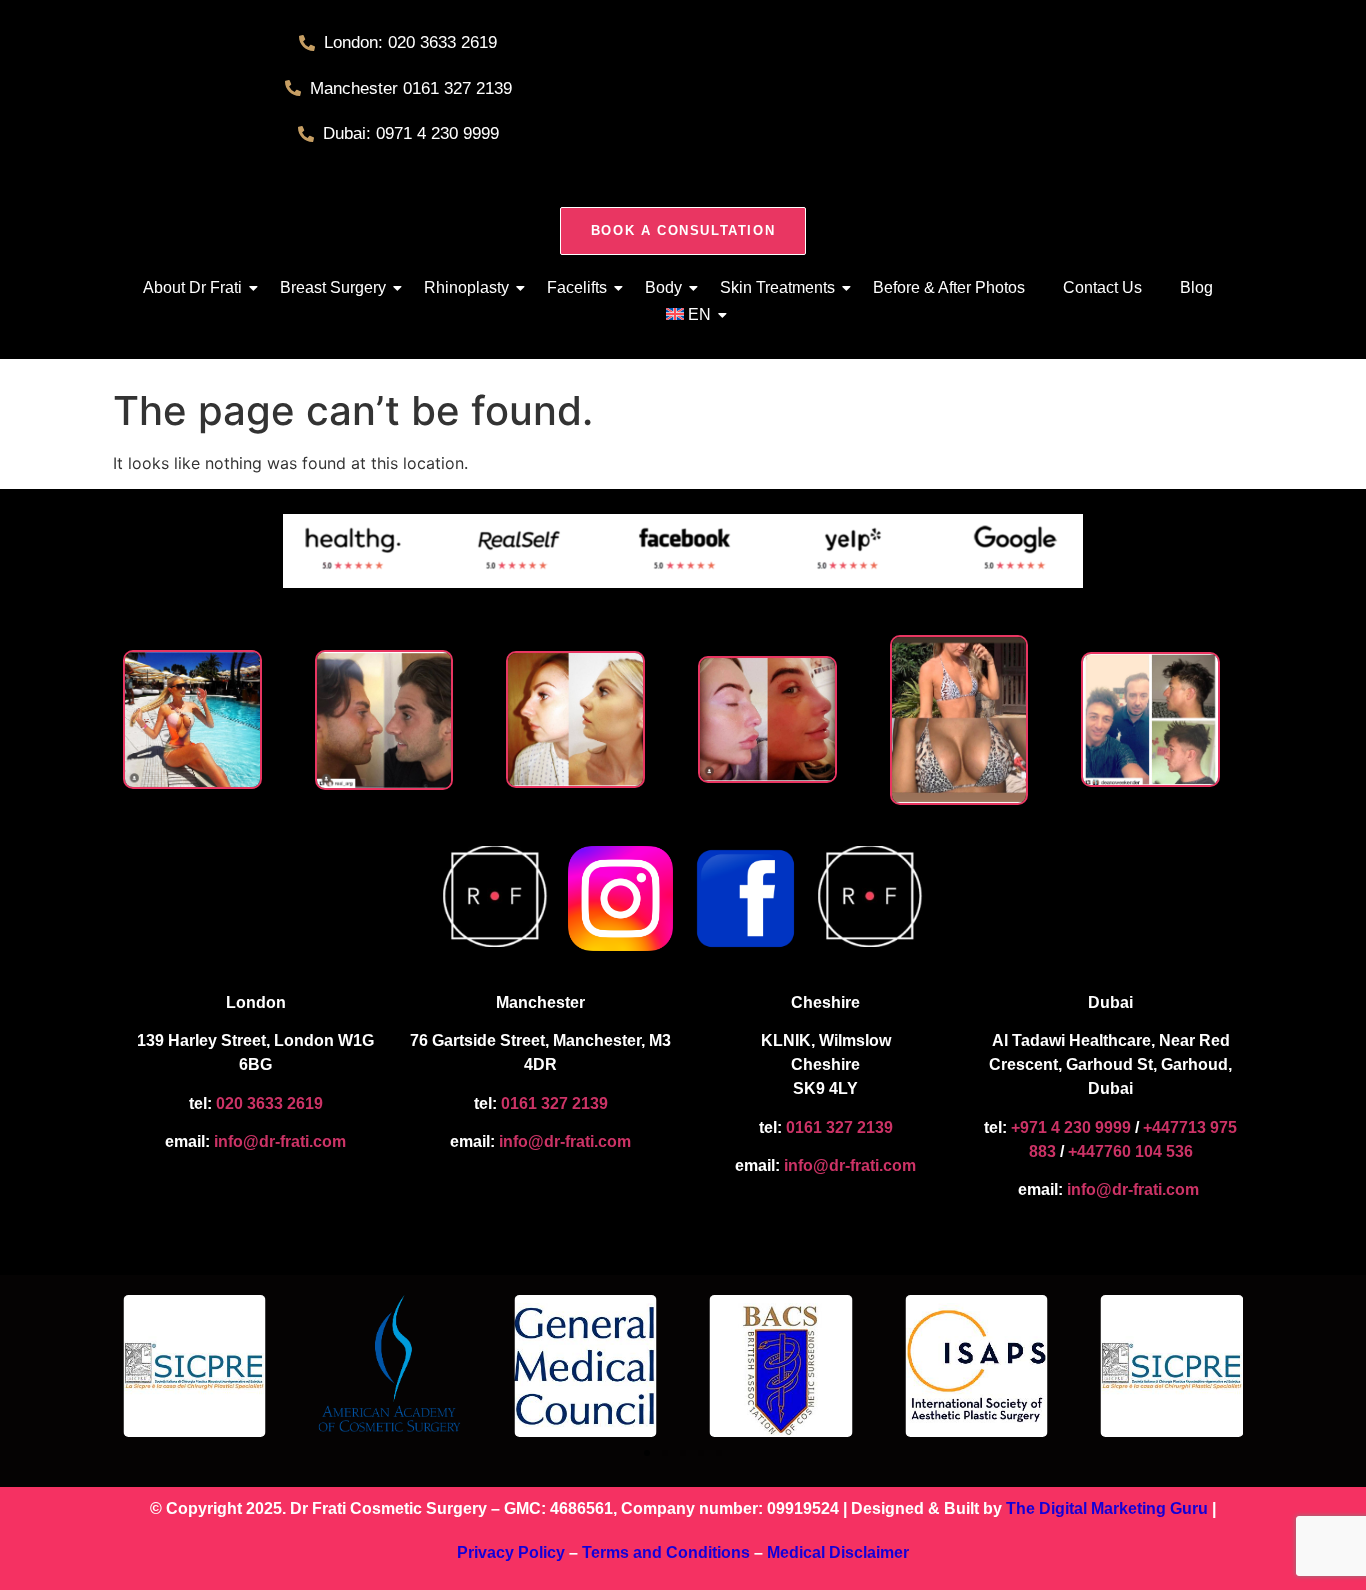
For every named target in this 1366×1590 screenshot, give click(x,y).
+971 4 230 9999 (1069, 1127)
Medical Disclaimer (838, 1552)
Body (663, 287)
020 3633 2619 (269, 1103)
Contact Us (1102, 287)
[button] (647, 1453)
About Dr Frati (192, 287)
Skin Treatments (777, 287)
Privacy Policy (511, 1552)
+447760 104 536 (1130, 1151)
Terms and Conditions (666, 1552)
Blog (1196, 287)
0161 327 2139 (554, 1103)
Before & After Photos (949, 287)
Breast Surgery (333, 287)
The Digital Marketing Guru (1107, 1508)
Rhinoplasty (466, 287)
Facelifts (577, 287)
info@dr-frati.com (280, 1141)
